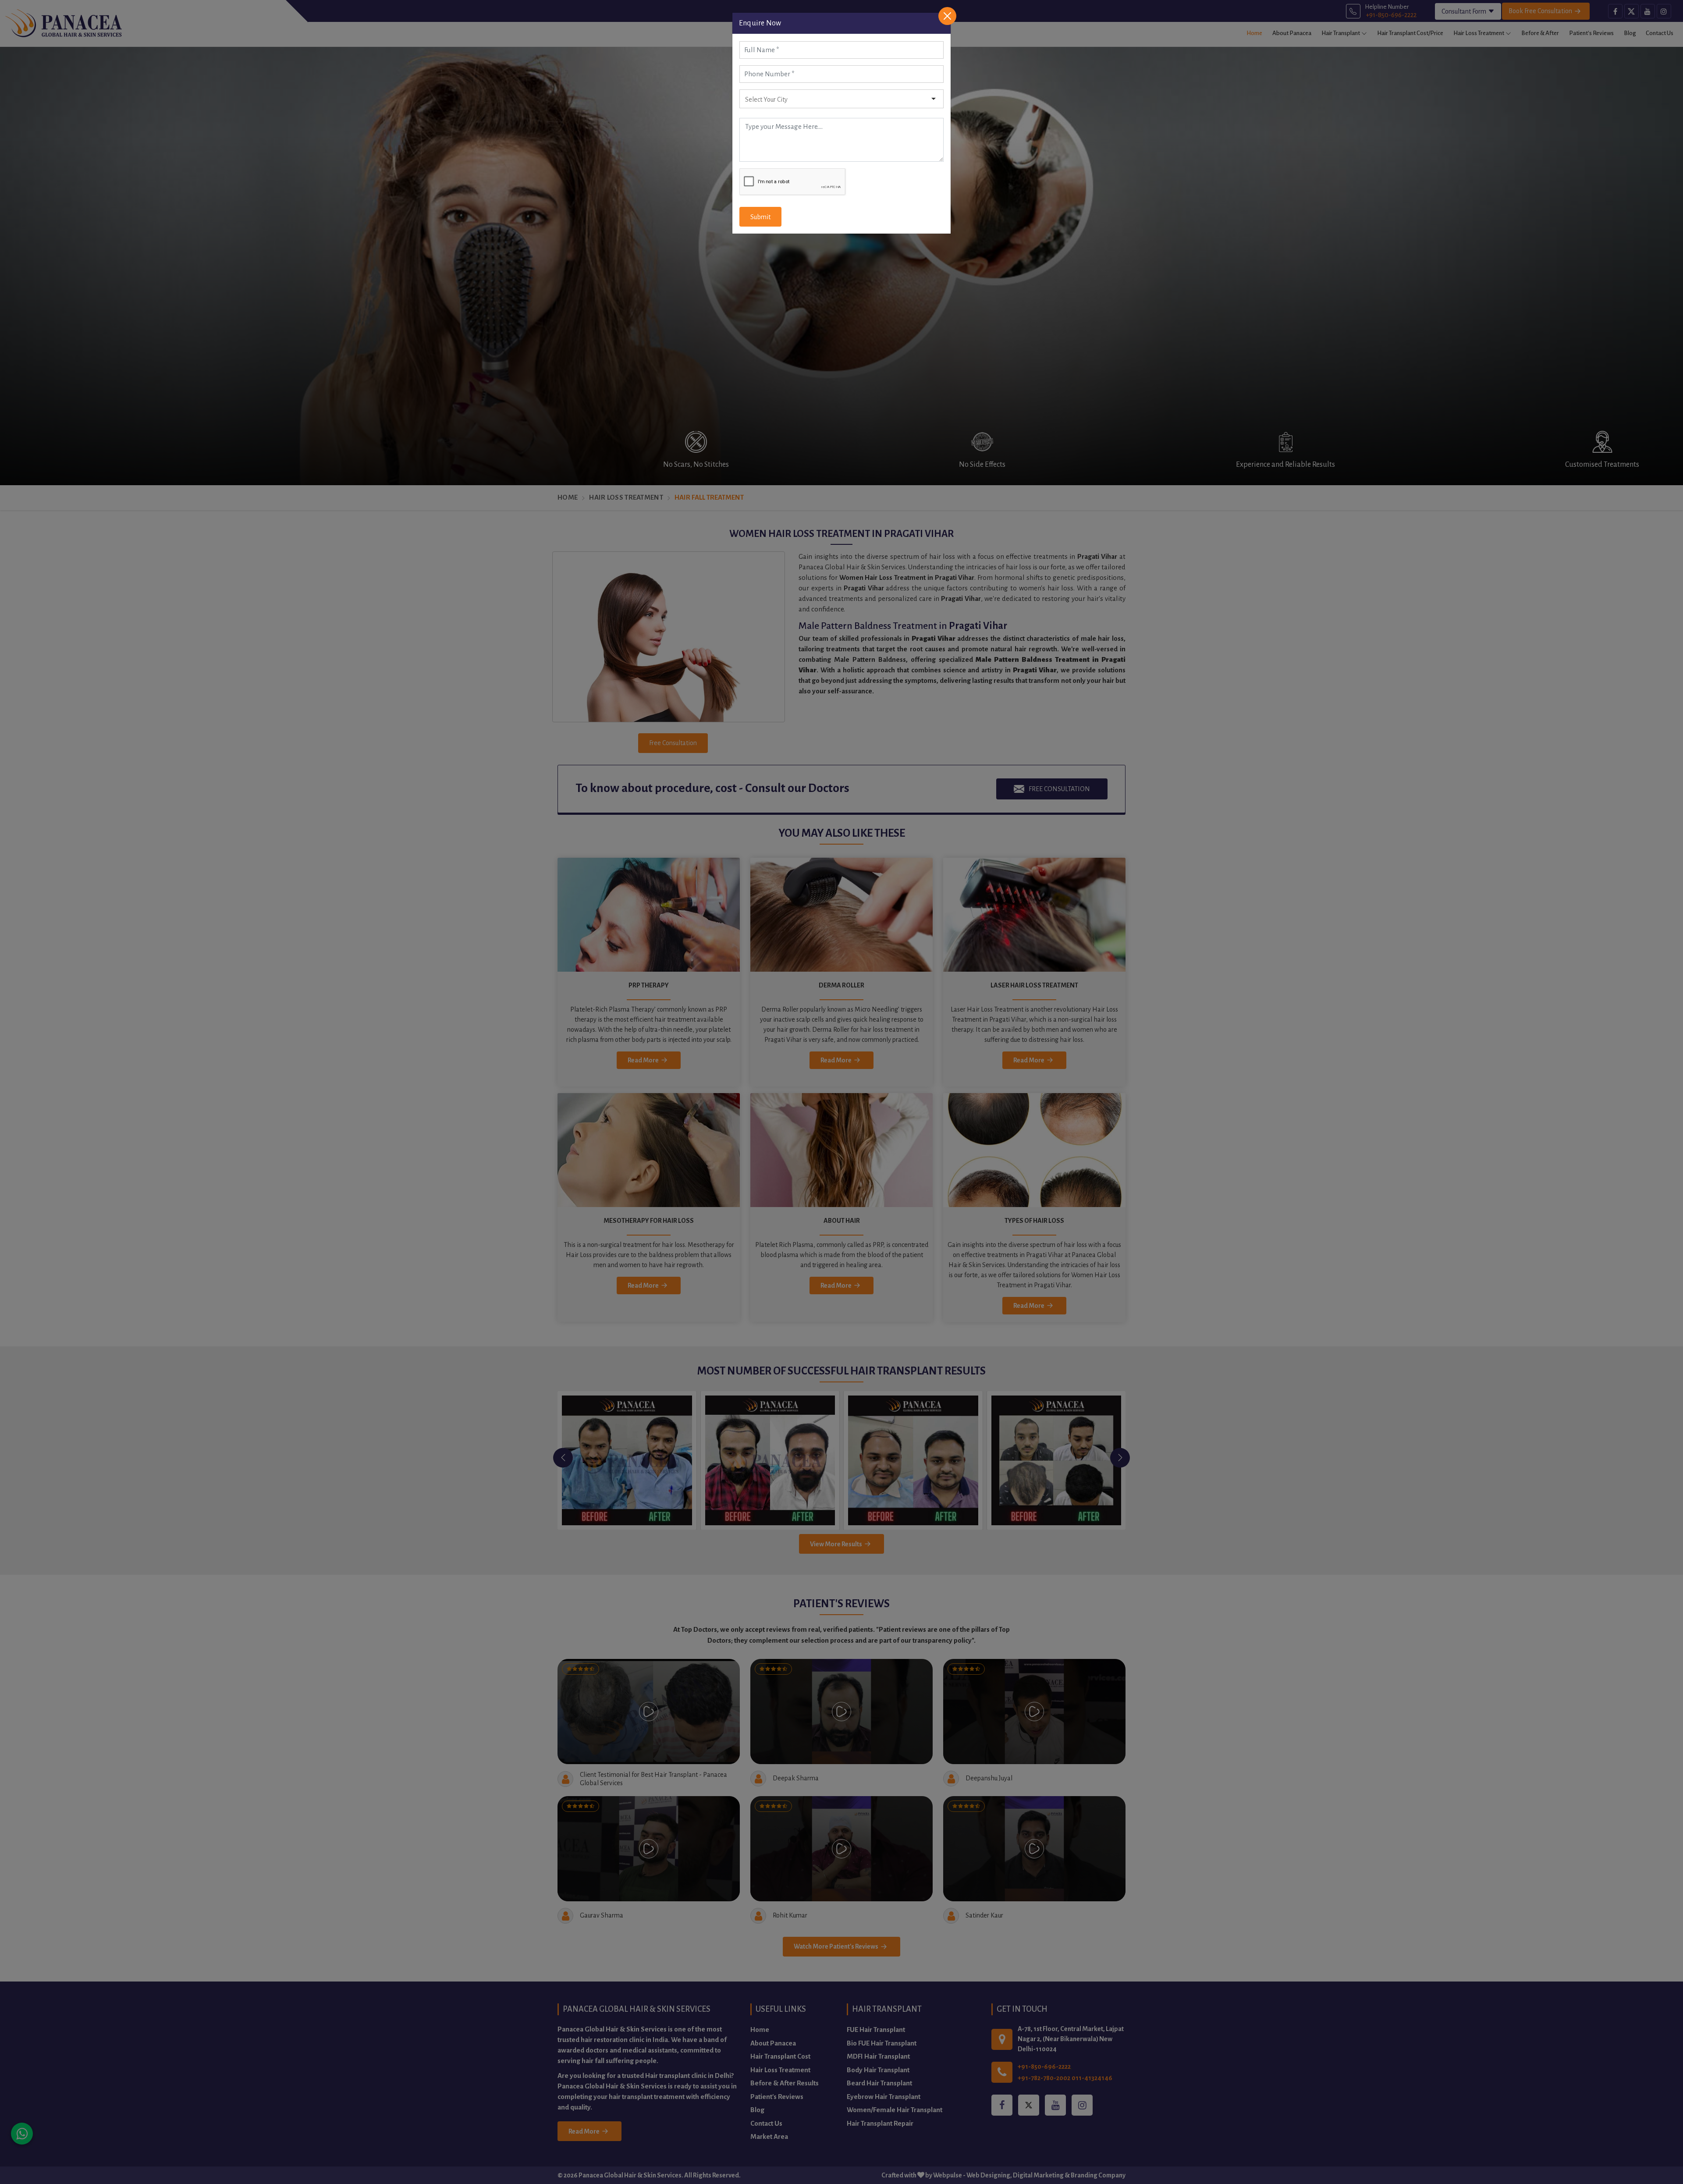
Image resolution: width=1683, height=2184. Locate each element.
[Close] (947, 16)
